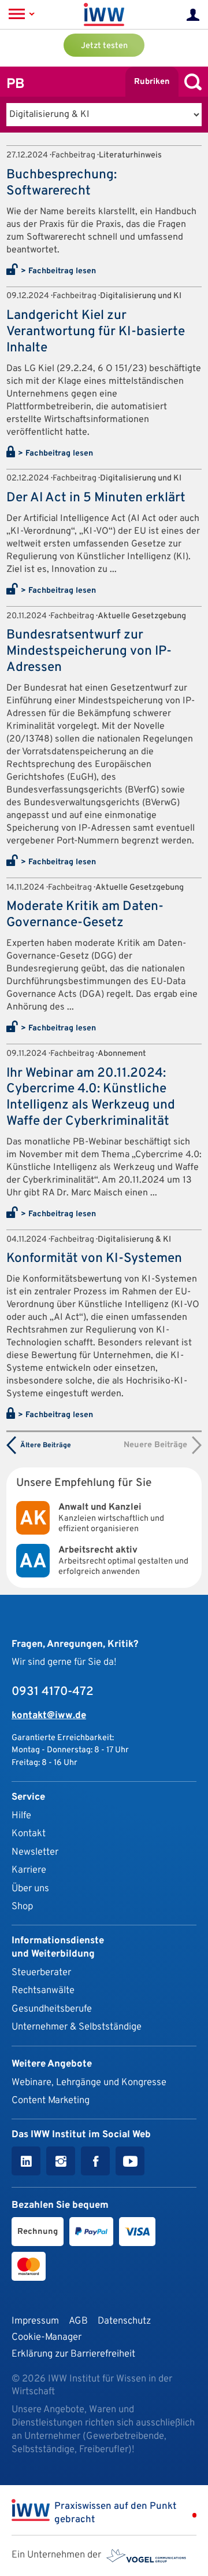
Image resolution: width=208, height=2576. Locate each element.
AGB (78, 2321)
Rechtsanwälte (43, 1990)
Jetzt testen (104, 46)
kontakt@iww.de (49, 1716)
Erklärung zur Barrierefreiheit (73, 2354)
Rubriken (152, 82)
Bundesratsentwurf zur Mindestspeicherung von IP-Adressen (89, 652)
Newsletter (35, 1852)
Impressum (35, 2321)
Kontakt (29, 1834)
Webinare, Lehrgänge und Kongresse (89, 2083)
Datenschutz (124, 2321)
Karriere (29, 1870)
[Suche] (190, 82)
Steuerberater (41, 1973)
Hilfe (21, 1816)
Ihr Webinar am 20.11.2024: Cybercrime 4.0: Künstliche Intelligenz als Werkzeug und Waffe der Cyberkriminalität (91, 1098)
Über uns (30, 1889)
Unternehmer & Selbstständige (77, 2027)
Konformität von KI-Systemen (94, 1259)
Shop (22, 1907)
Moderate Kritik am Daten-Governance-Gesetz (85, 915)
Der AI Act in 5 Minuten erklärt (96, 498)
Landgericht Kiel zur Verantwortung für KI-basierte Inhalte (96, 332)
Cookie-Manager (47, 2337)
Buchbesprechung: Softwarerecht (62, 183)
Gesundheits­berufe (52, 2009)
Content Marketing (51, 2100)
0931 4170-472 (53, 1692)
